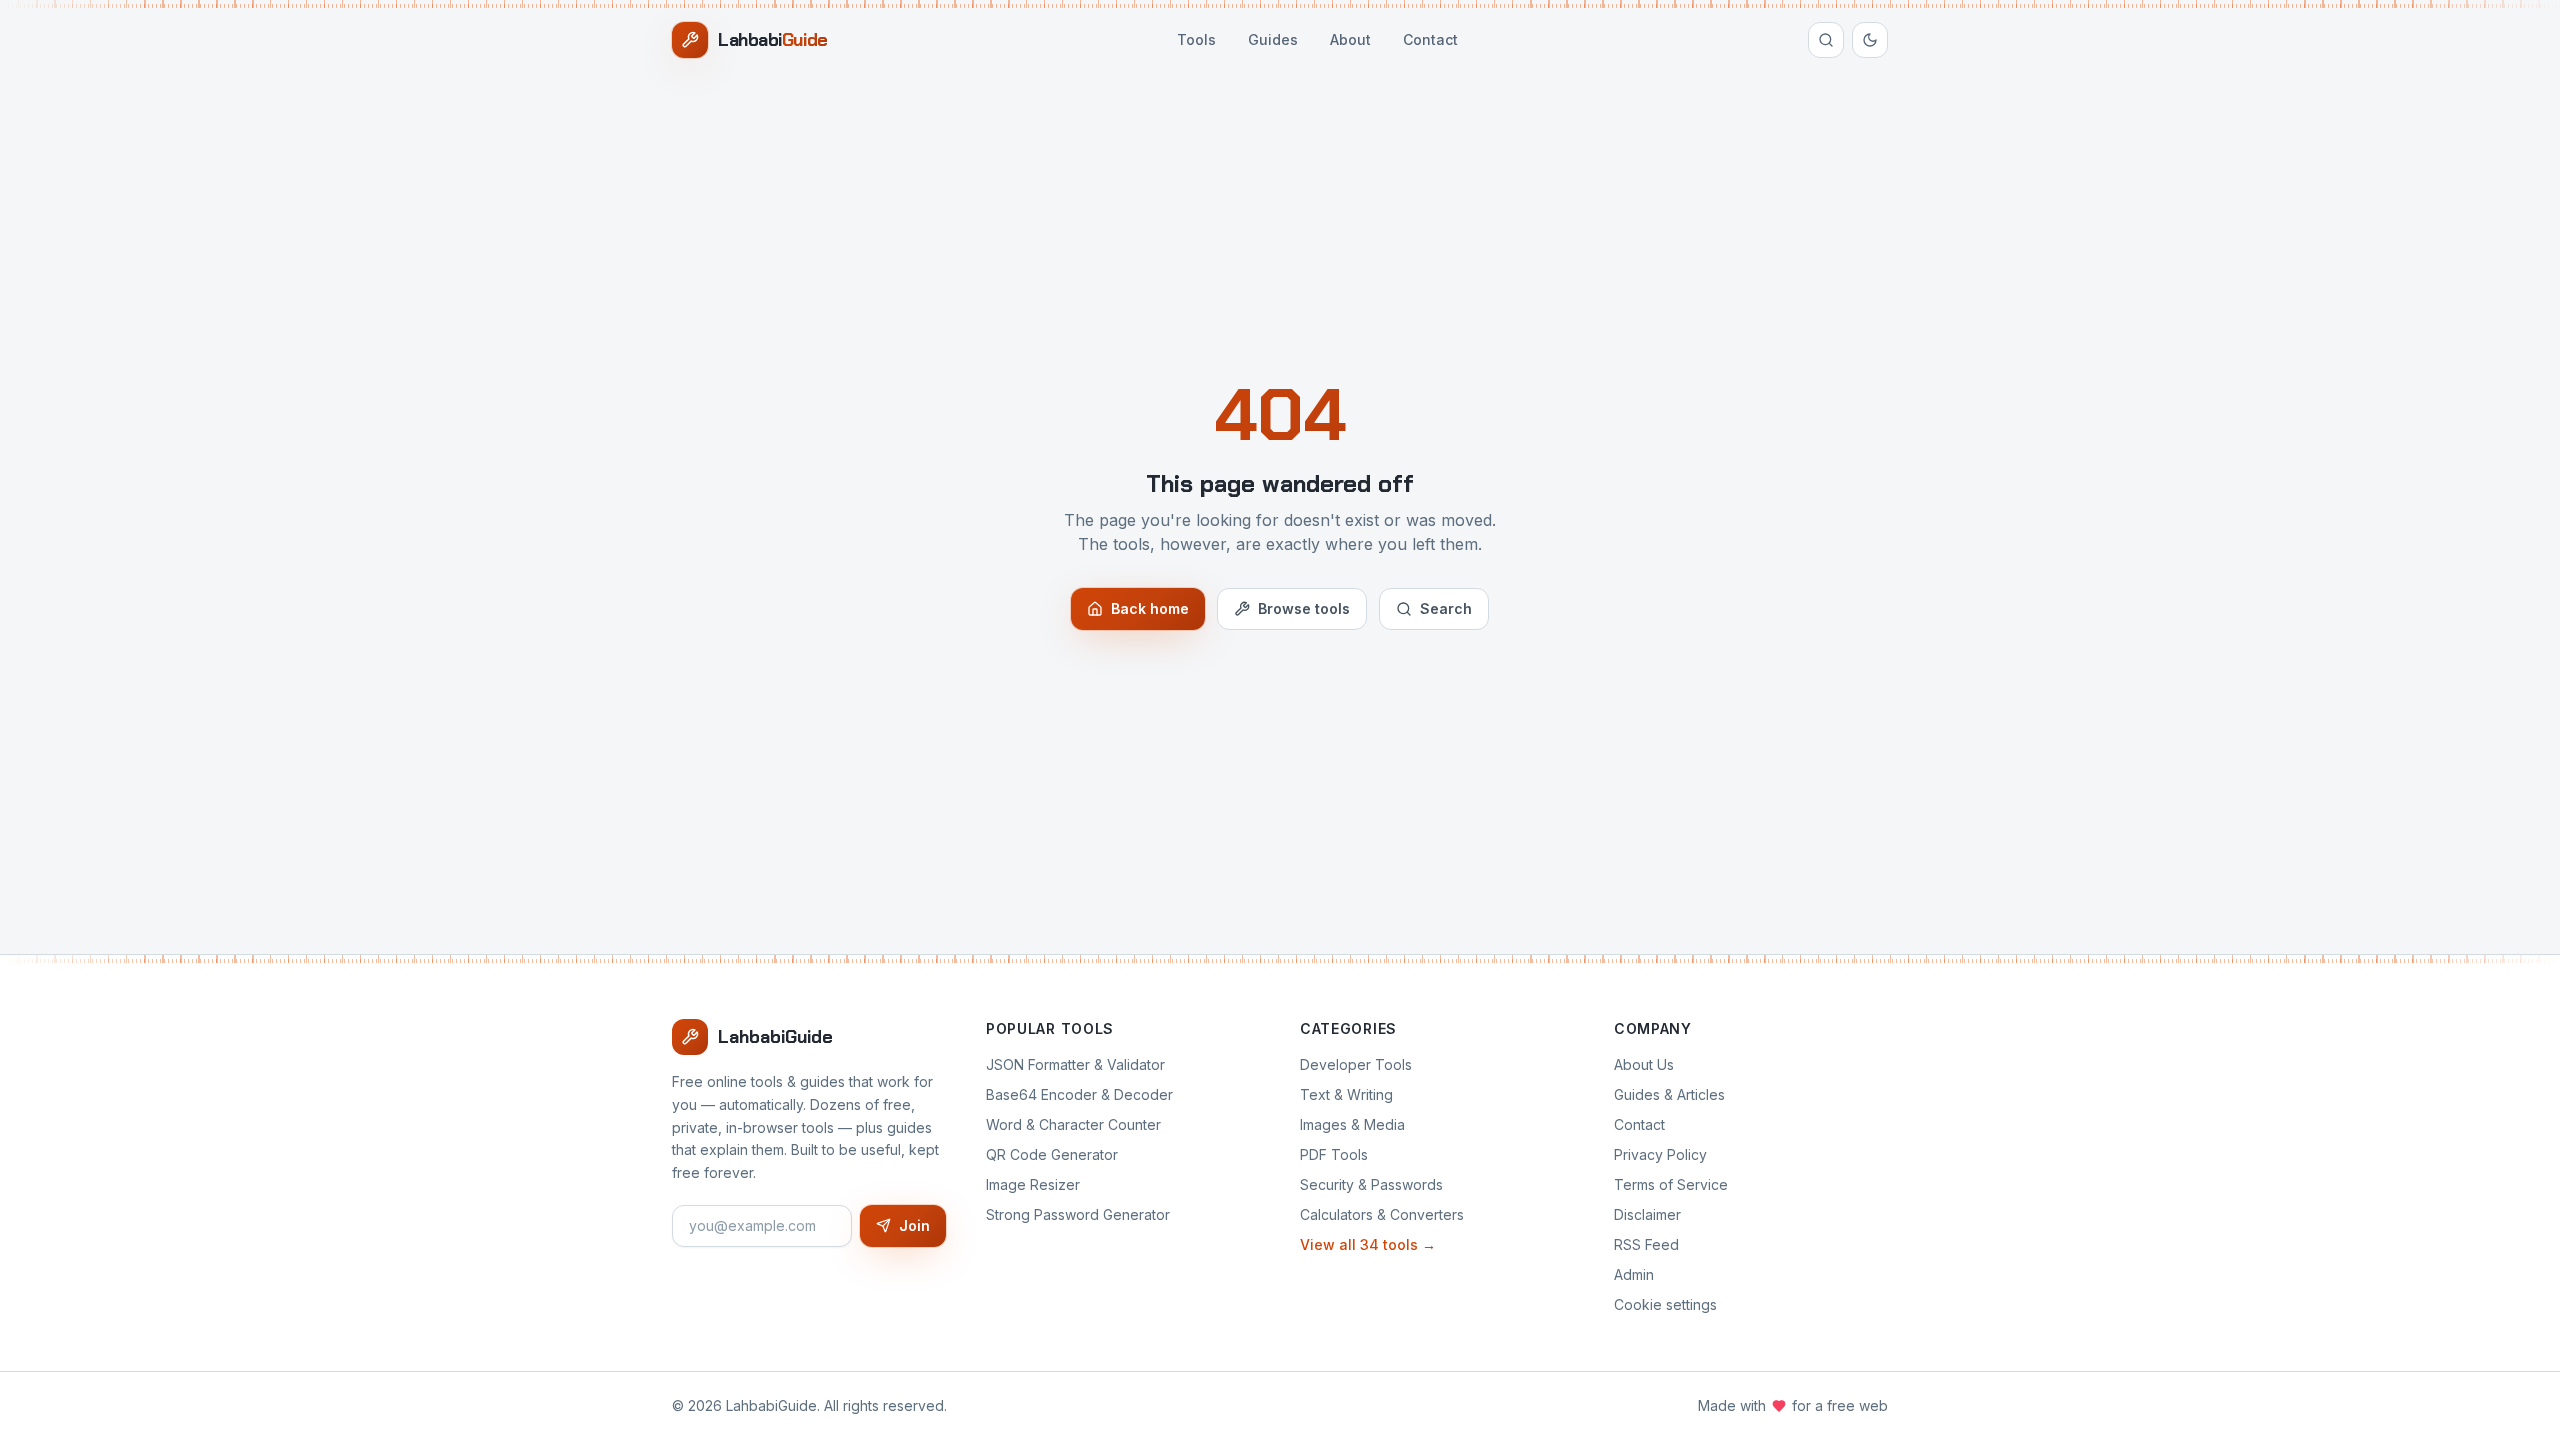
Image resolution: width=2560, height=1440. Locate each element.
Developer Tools (1356, 1064)
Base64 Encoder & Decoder (1079, 1094)
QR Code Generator (1052, 1154)
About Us (1644, 1064)
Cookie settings (1665, 1304)
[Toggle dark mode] (1870, 40)
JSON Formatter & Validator (1075, 1064)
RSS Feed (1646, 1244)
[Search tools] (1826, 40)
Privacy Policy (1660, 1154)
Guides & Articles (1669, 1094)
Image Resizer (1033, 1184)
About (1350, 39)
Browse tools (1304, 608)
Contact (1430, 39)
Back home (1150, 608)
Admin (1634, 1274)
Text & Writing (1346, 1094)
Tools (1196, 39)
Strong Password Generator (1078, 1214)
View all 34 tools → (1368, 1244)
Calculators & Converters (1382, 1214)
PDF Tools (1334, 1154)
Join (914, 1225)
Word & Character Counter (1073, 1124)
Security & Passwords (1371, 1184)
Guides (1273, 39)
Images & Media (1352, 1124)
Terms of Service (1671, 1184)
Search (1446, 608)
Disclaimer (1647, 1214)
